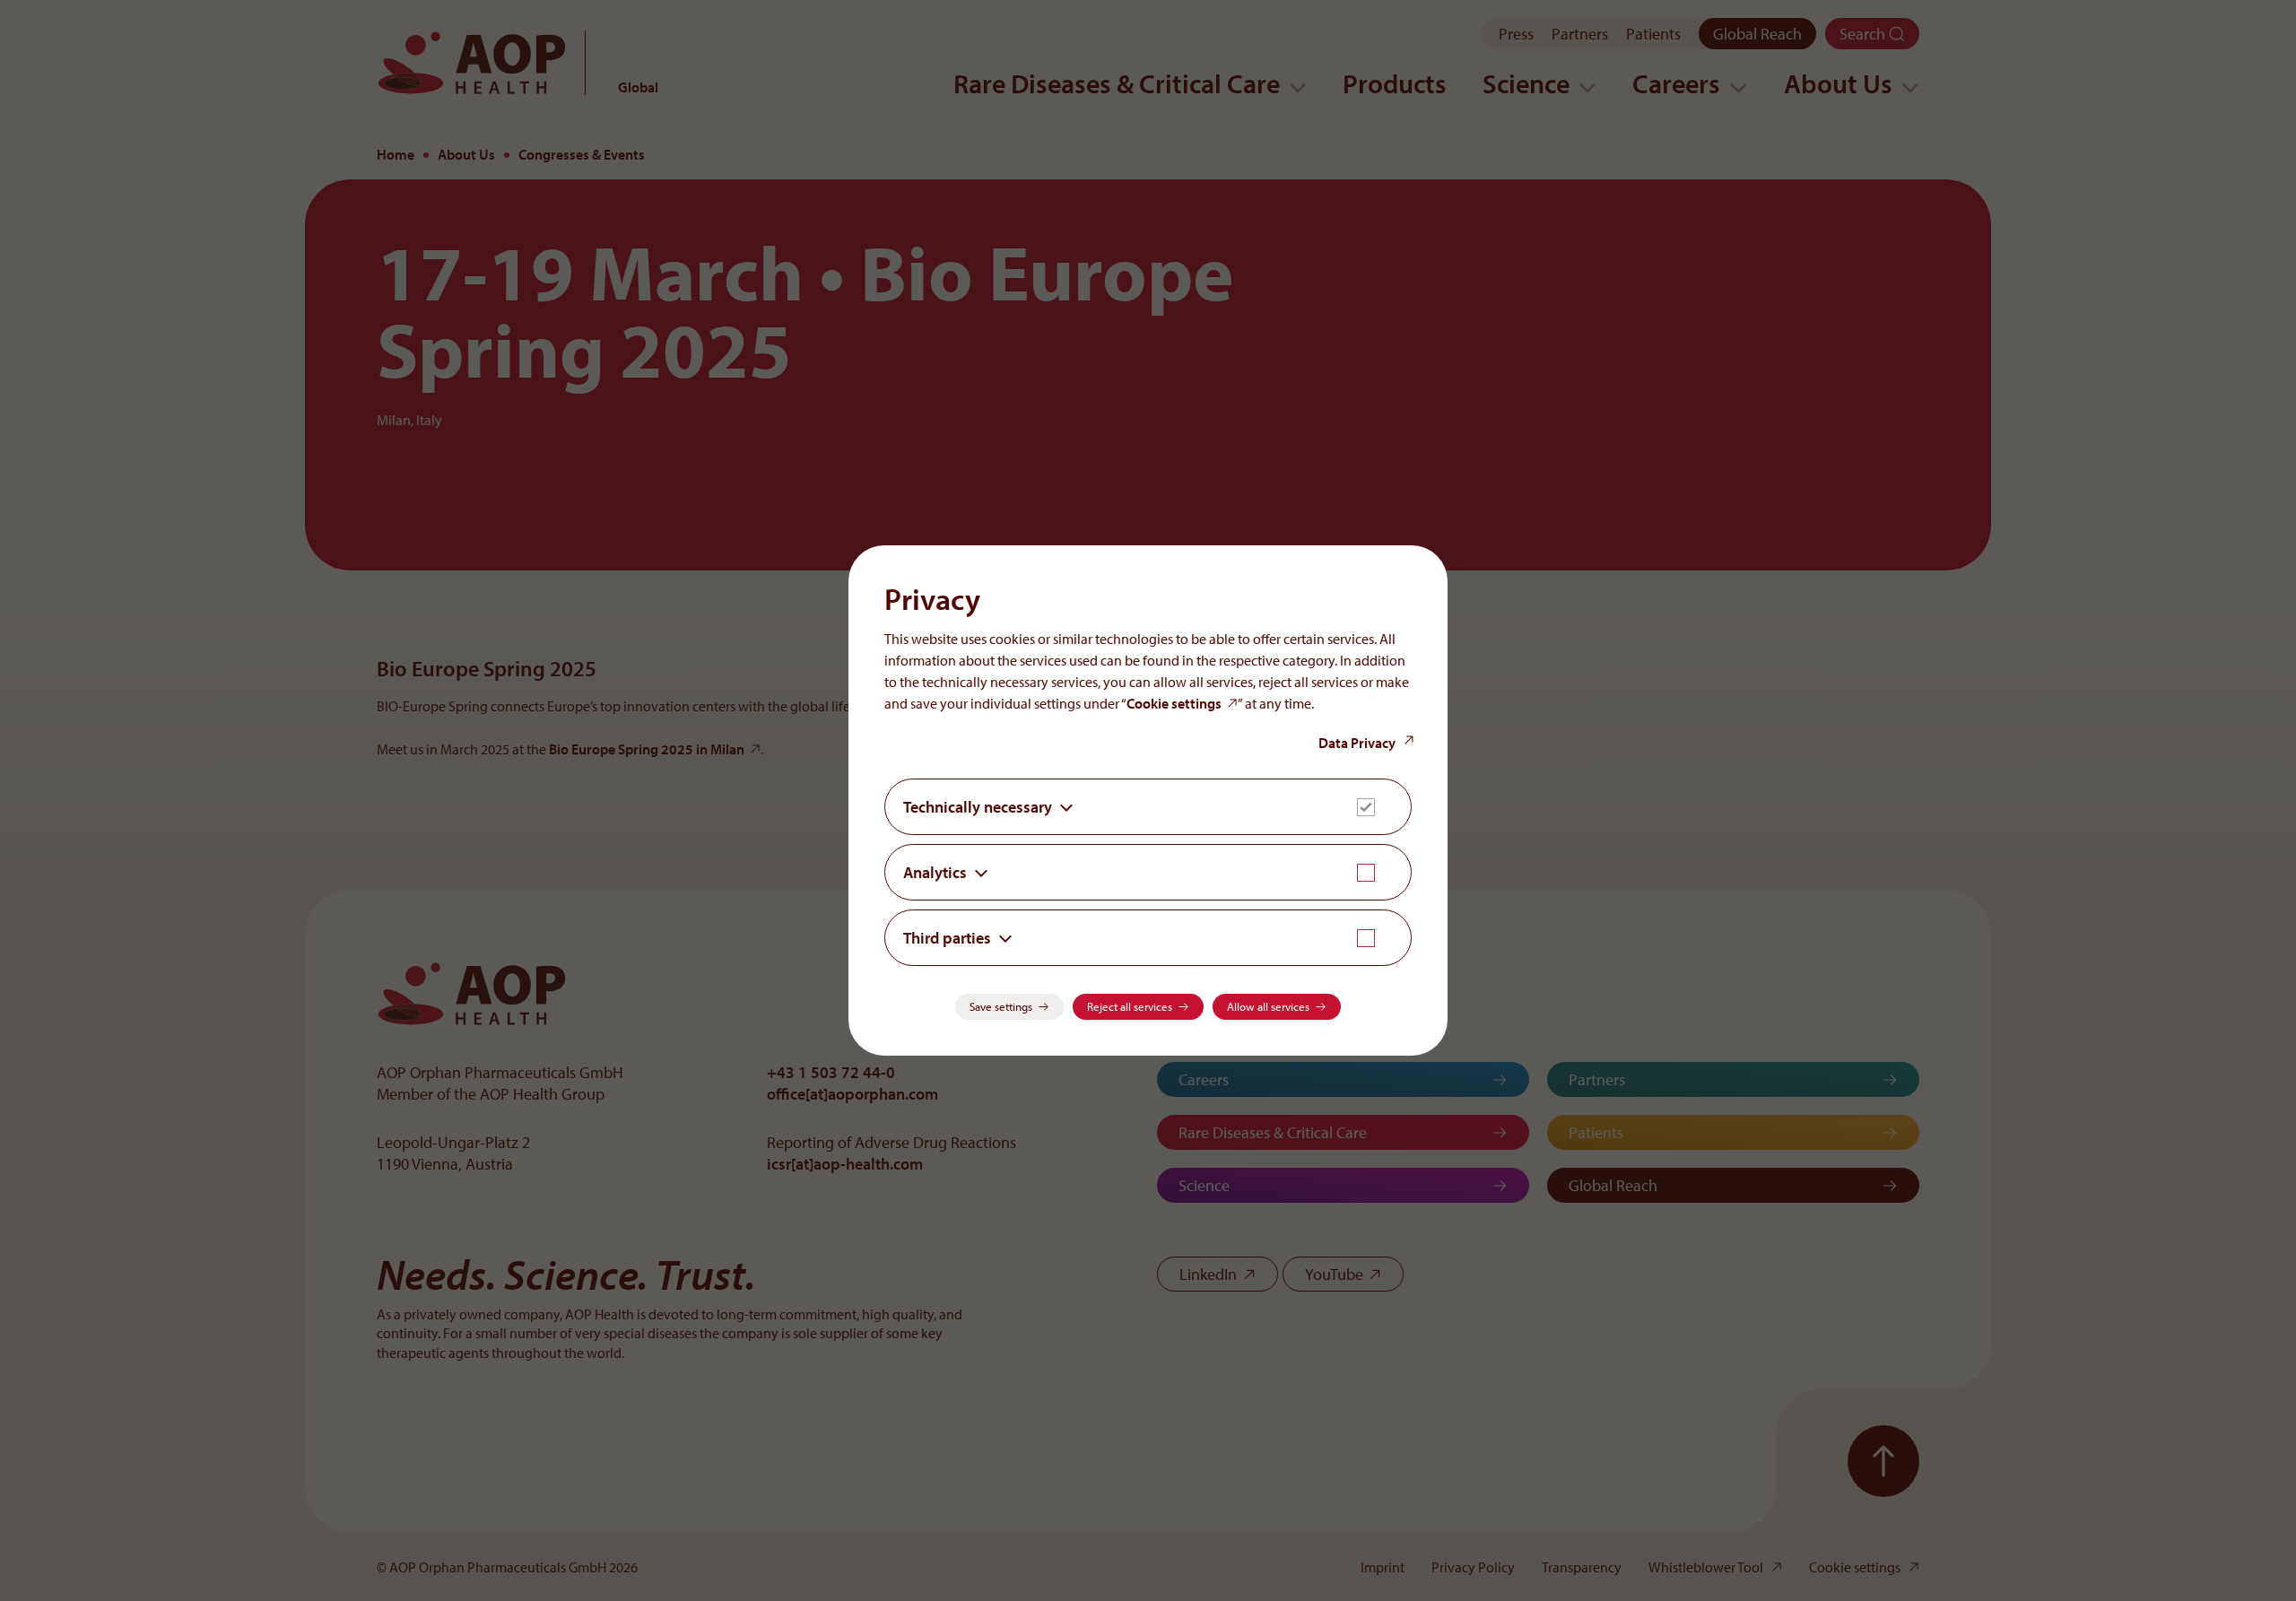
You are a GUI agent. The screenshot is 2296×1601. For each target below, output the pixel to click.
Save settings (1001, 1006)
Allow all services (1268, 1006)
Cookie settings (1174, 703)
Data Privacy (1357, 743)
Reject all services (1130, 1006)
